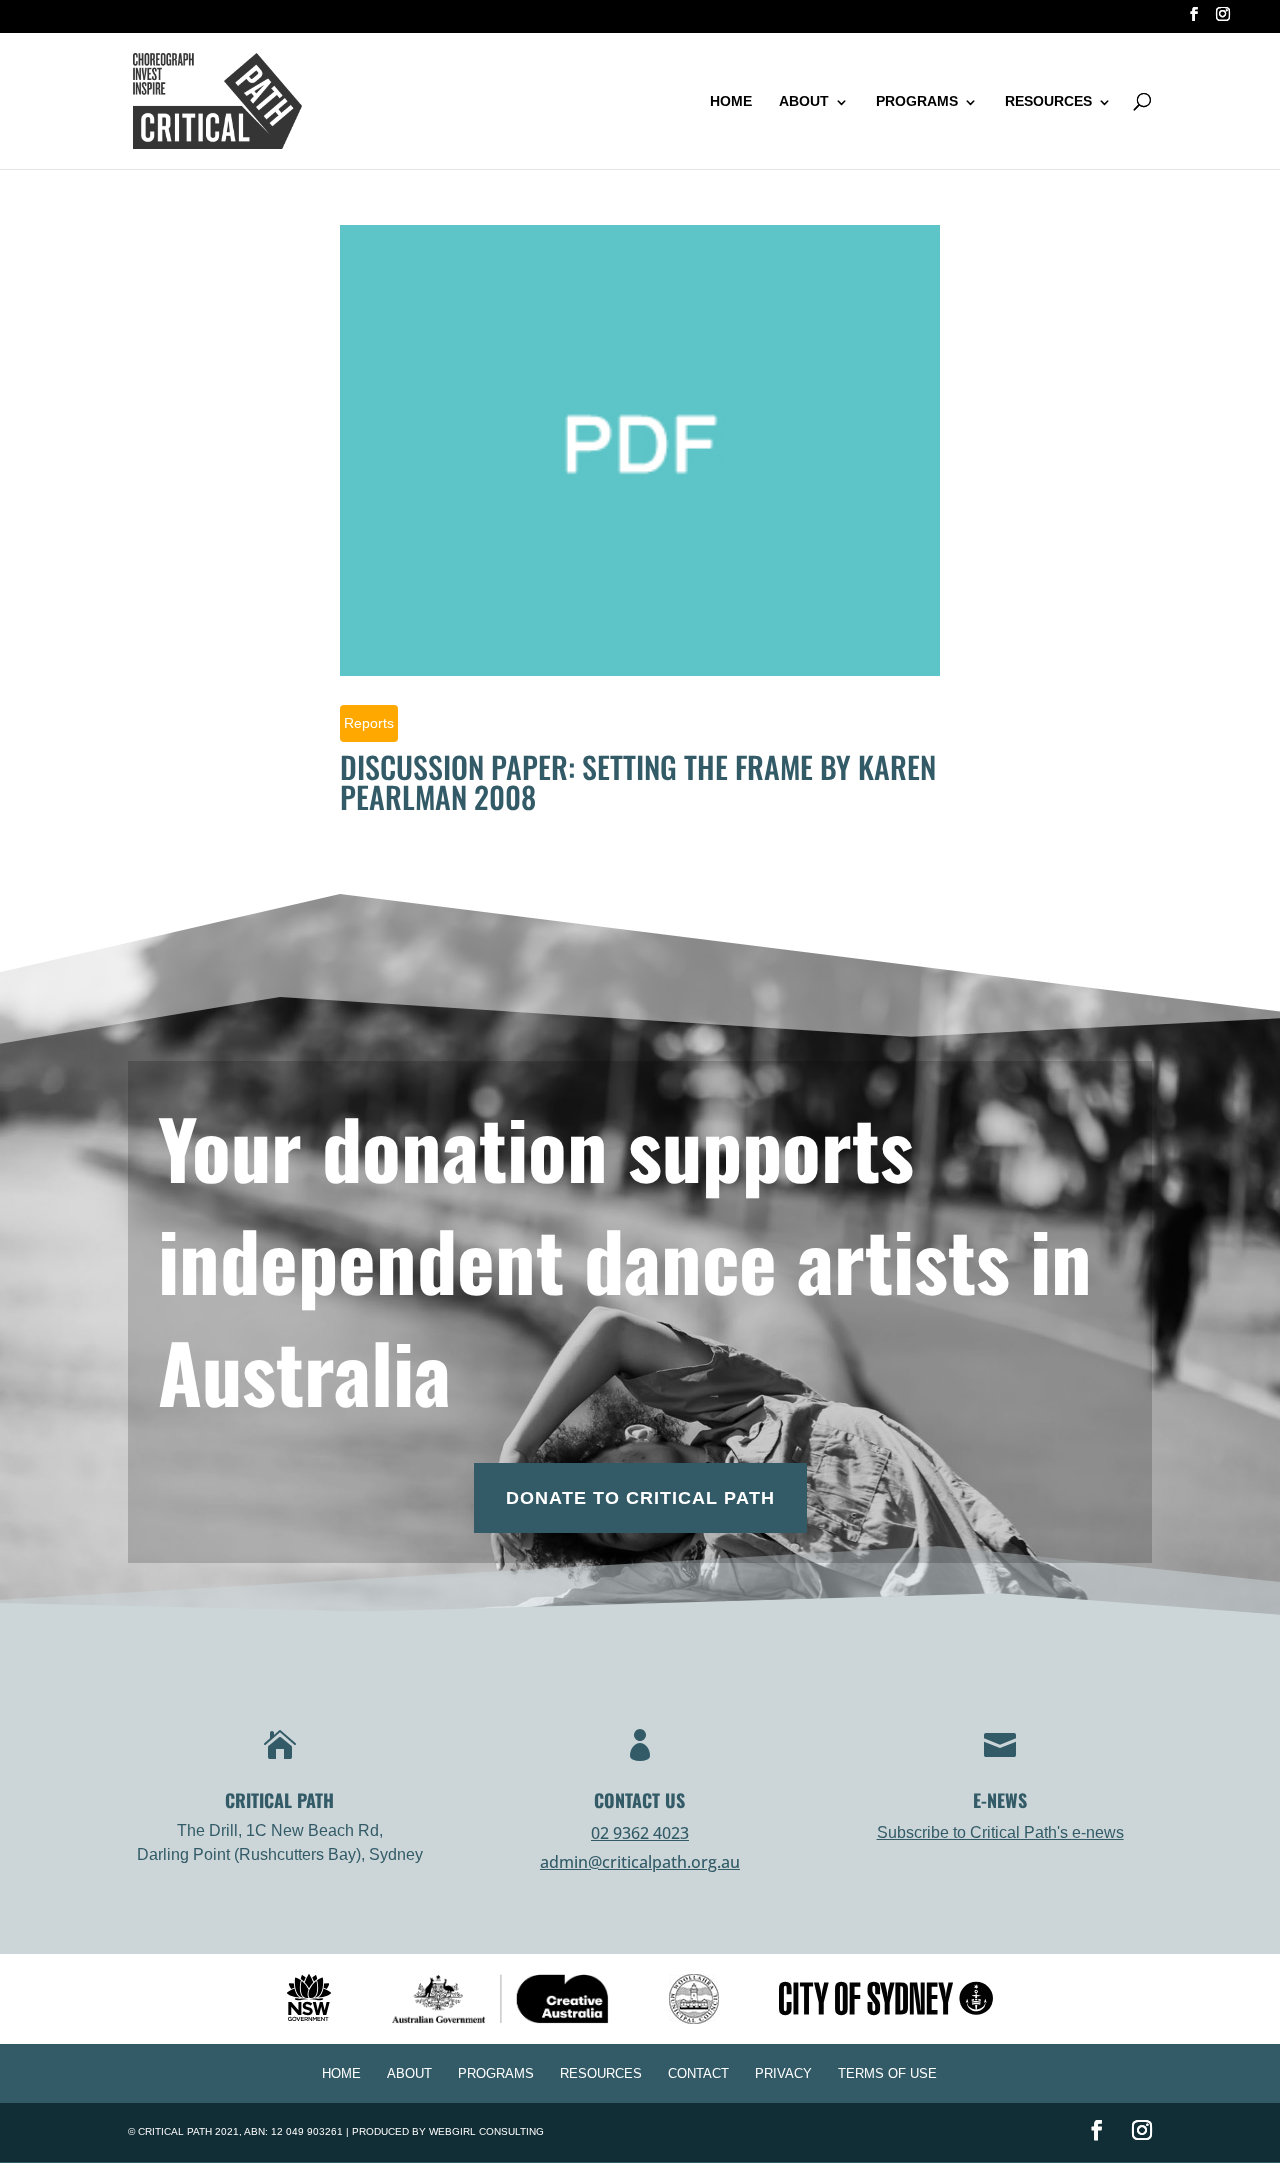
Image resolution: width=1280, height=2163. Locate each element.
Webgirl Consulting (486, 2131)
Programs (917, 101)
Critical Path (175, 2131)
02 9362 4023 (640, 1833)
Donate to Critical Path (640, 1498)
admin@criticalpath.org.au (640, 1862)
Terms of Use (887, 2073)
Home (731, 101)
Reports (369, 723)
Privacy (783, 2073)
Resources (1048, 101)
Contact (698, 2073)
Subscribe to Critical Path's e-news (1000, 1832)
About (804, 101)
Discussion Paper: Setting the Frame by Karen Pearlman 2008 (638, 781)
